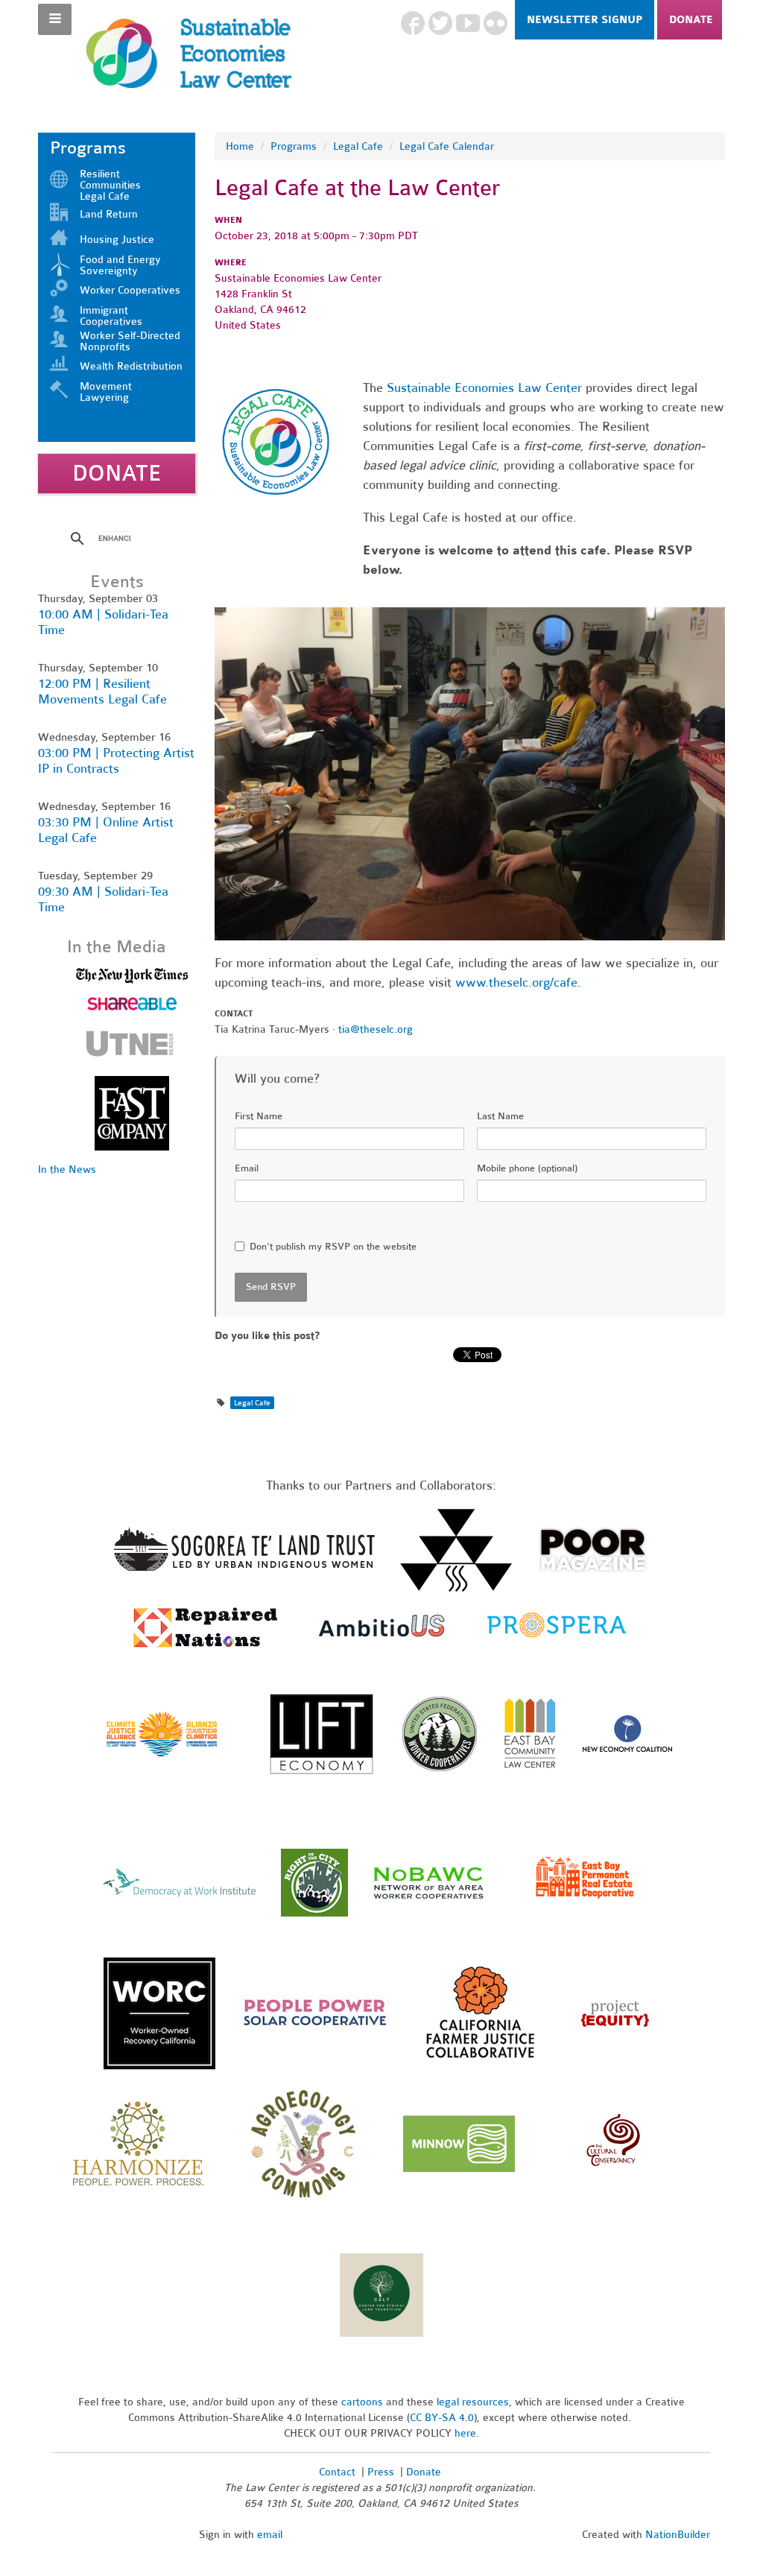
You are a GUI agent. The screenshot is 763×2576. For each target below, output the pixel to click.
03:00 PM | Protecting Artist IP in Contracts (116, 761)
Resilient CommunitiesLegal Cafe (110, 185)
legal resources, (476, 2402)
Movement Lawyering (106, 392)
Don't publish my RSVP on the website (333, 1247)
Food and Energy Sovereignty (120, 265)
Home (240, 146)
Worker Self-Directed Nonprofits (130, 341)
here (465, 2433)
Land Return (109, 214)
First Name (259, 1116)
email (270, 2535)
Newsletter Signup (585, 20)
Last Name (500, 1116)
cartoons (362, 2402)
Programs (294, 146)
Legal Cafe (358, 146)
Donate (691, 20)
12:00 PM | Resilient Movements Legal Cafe (102, 692)
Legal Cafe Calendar (447, 146)
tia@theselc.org (376, 1029)
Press (382, 2472)
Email (247, 1168)
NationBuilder (678, 2535)
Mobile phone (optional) (527, 1168)
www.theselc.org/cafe (516, 982)
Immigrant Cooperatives (111, 316)
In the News (67, 1170)
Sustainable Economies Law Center (484, 388)
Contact (337, 2472)
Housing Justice (117, 240)
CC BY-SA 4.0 (442, 2418)
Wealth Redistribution (131, 366)
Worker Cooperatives (130, 290)
